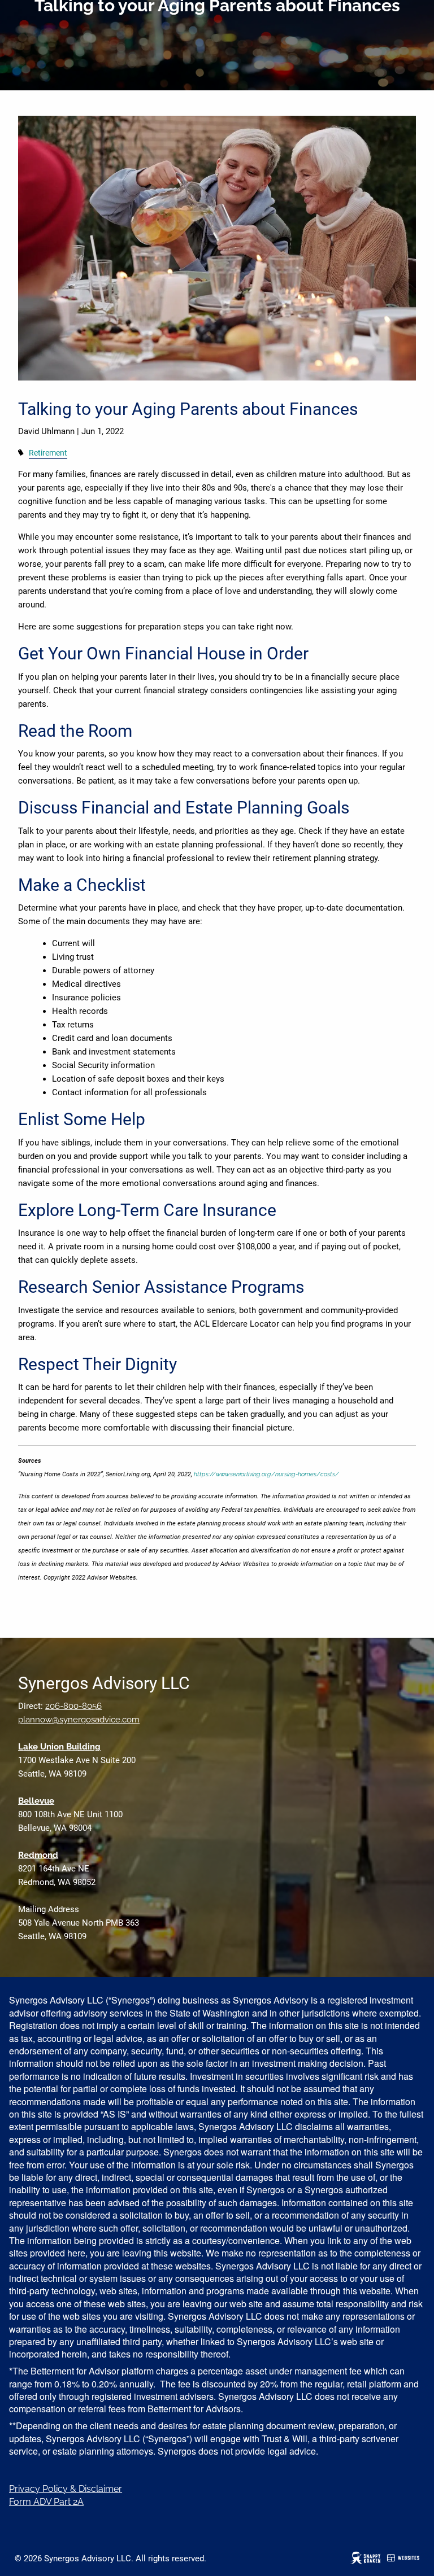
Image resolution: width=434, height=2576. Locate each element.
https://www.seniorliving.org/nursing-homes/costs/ (266, 1474)
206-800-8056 (73, 1706)
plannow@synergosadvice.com (79, 1720)
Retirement (48, 453)
